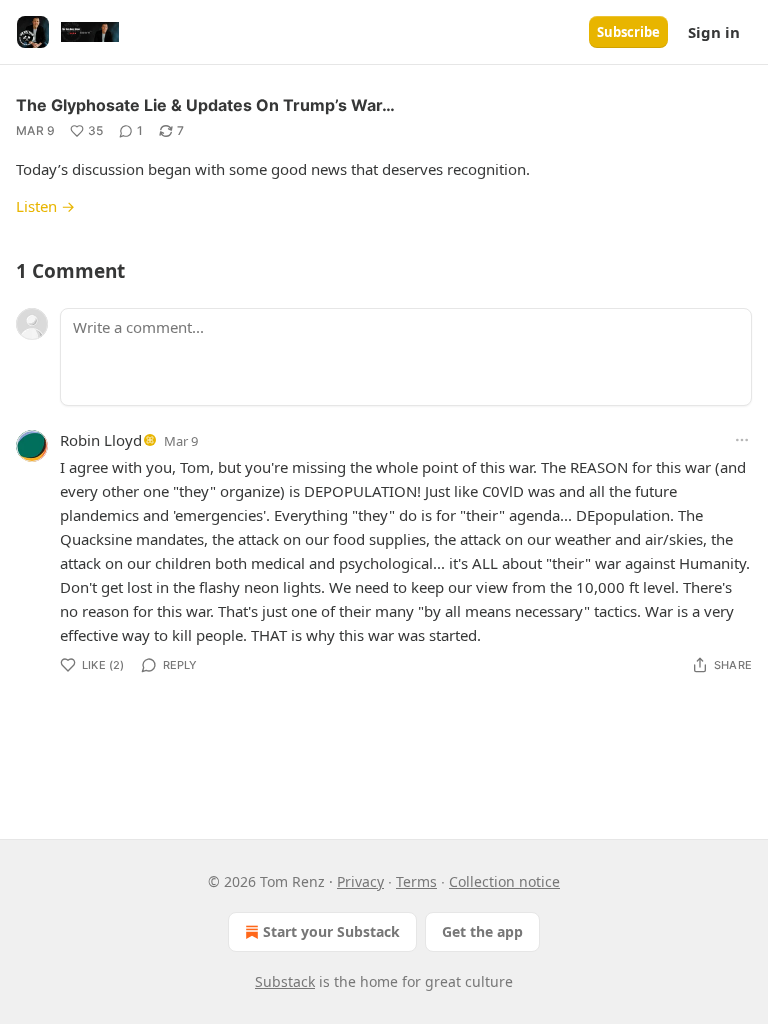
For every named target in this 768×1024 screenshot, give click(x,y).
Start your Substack (331, 931)
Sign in (714, 32)
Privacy (360, 881)
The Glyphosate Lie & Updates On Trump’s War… (205, 105)
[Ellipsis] (742, 440)
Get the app (482, 931)
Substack (285, 981)
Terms (416, 881)
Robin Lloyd (101, 440)
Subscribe (628, 32)
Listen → (45, 206)
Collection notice (504, 881)
